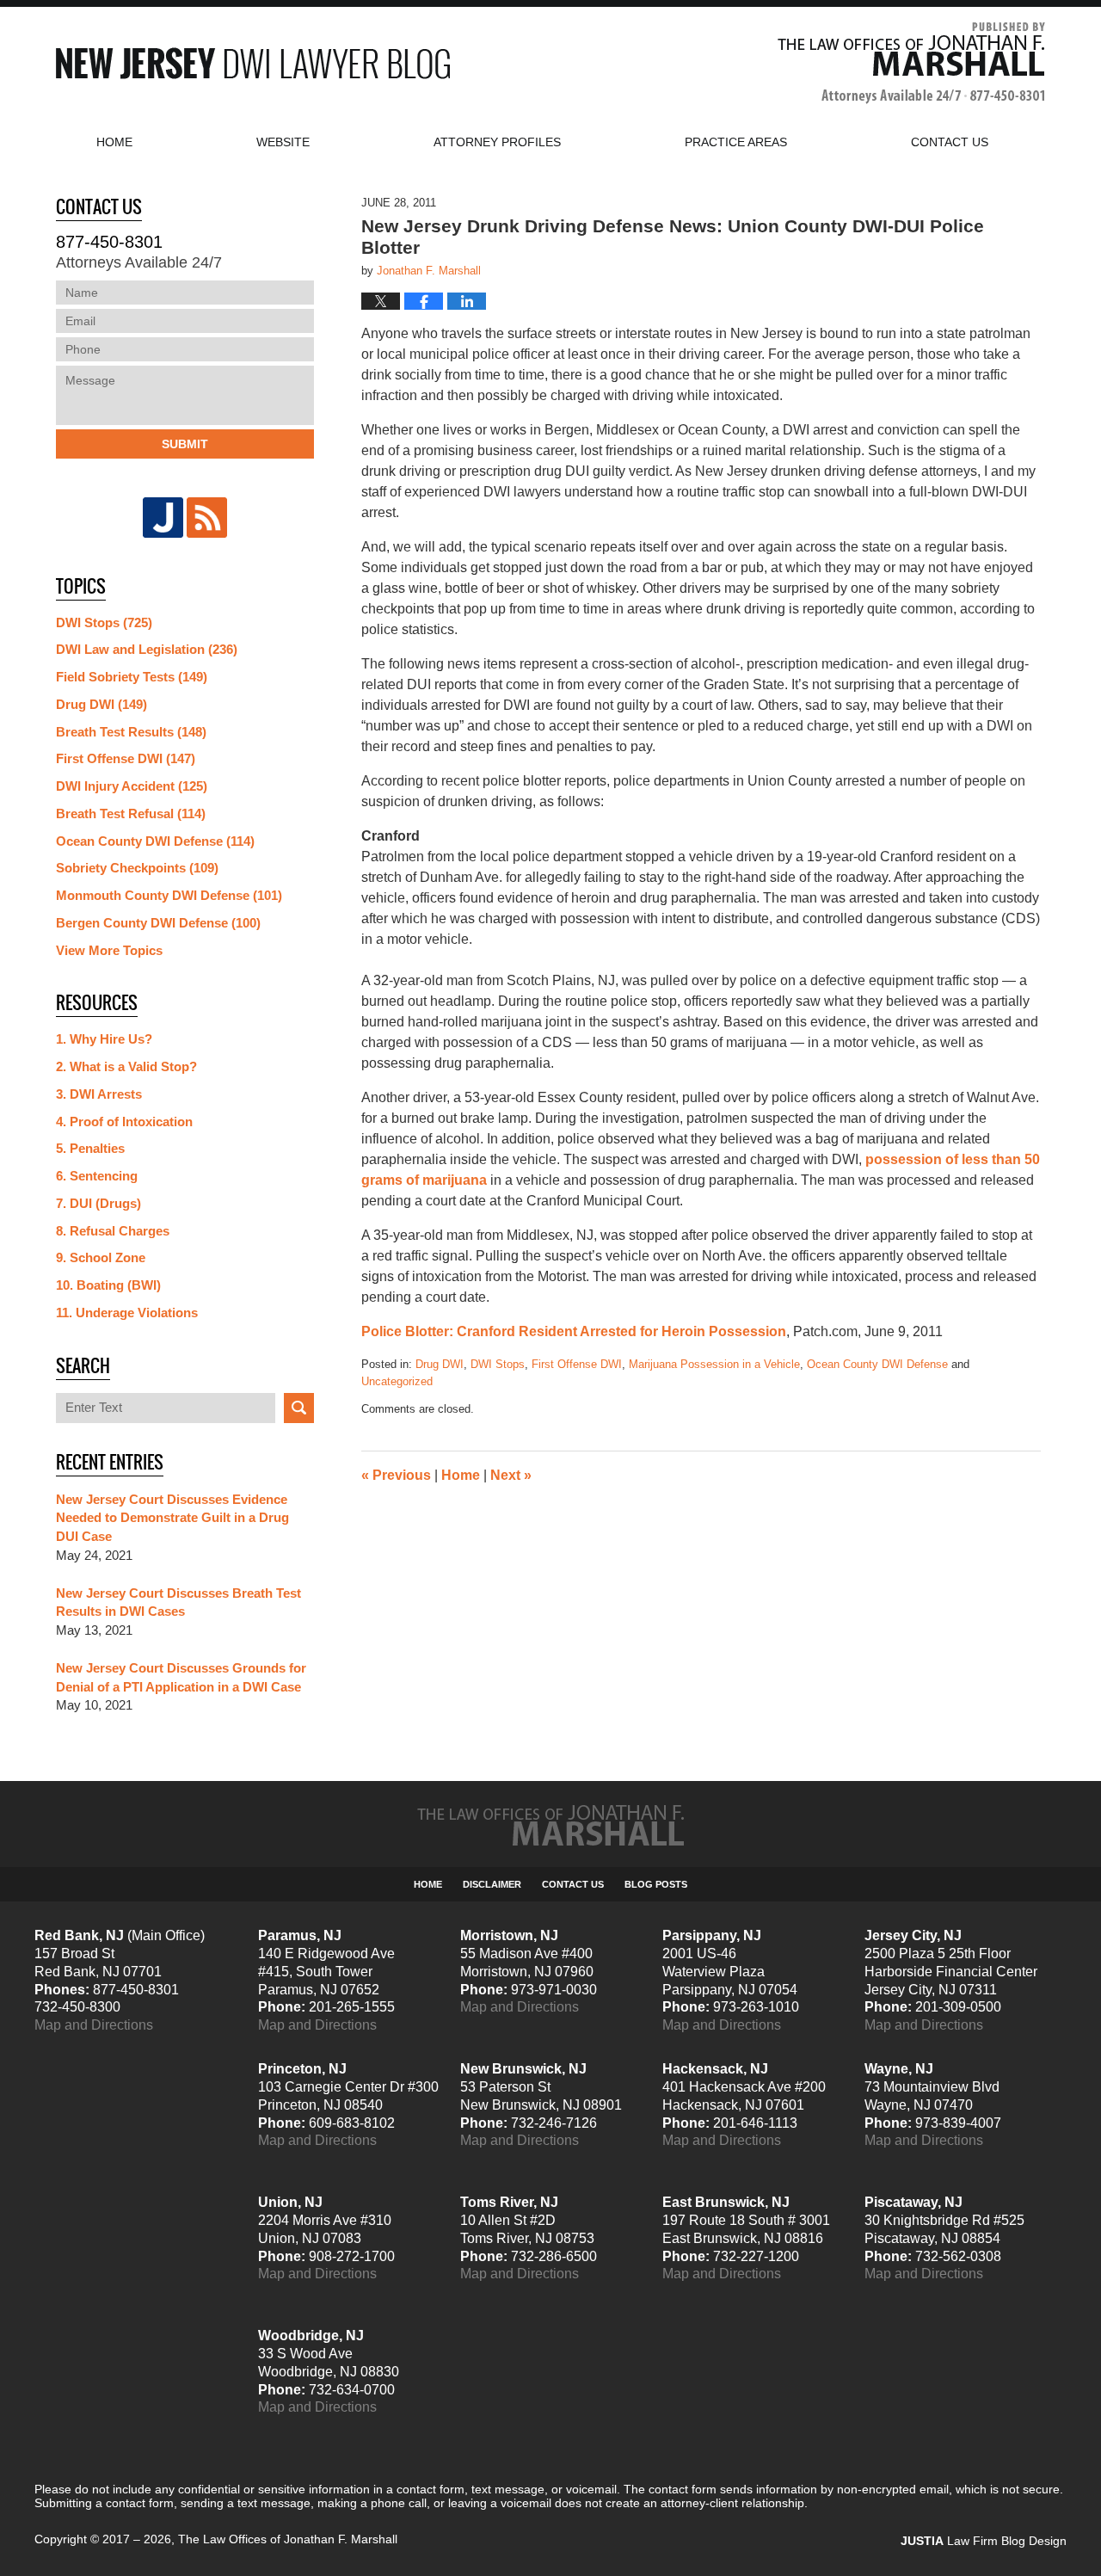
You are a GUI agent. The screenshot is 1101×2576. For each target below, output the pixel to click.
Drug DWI (440, 1364)
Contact (950, 142)
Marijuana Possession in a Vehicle (714, 1364)
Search (299, 1408)
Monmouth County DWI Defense (169, 895)
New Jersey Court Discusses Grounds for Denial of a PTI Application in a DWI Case (181, 1677)
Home (114, 142)
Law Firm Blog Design (984, 2541)
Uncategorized (397, 1381)
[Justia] (163, 518)
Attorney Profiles (497, 142)
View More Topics (109, 950)
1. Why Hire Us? (104, 1039)
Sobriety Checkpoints (137, 868)
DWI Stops (498, 1364)
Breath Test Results (131, 732)
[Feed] (207, 518)
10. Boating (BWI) (108, 1285)
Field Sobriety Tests (132, 677)
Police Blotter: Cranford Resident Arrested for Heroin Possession (574, 1331)
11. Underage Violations (127, 1313)
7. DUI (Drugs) (98, 1203)
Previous (396, 1475)
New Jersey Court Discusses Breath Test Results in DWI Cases (178, 1602)
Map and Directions (94, 2025)
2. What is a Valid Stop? (126, 1066)
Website (283, 142)
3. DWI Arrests (99, 1094)
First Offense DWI (577, 1364)
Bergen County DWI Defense (158, 923)
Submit (185, 444)
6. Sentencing (97, 1176)
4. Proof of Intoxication (124, 1122)
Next (511, 1475)
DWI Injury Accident (132, 786)
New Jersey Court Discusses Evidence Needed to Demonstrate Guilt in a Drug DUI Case (172, 1518)
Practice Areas (736, 142)
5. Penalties (90, 1148)
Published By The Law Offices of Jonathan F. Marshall (911, 63)
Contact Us (573, 1884)
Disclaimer (492, 1884)
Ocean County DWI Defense (877, 1364)
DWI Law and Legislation (147, 649)
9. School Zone (101, 1257)
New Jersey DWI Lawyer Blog (253, 63)
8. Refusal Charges (113, 1231)
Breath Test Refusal (131, 813)
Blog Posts (656, 1884)
